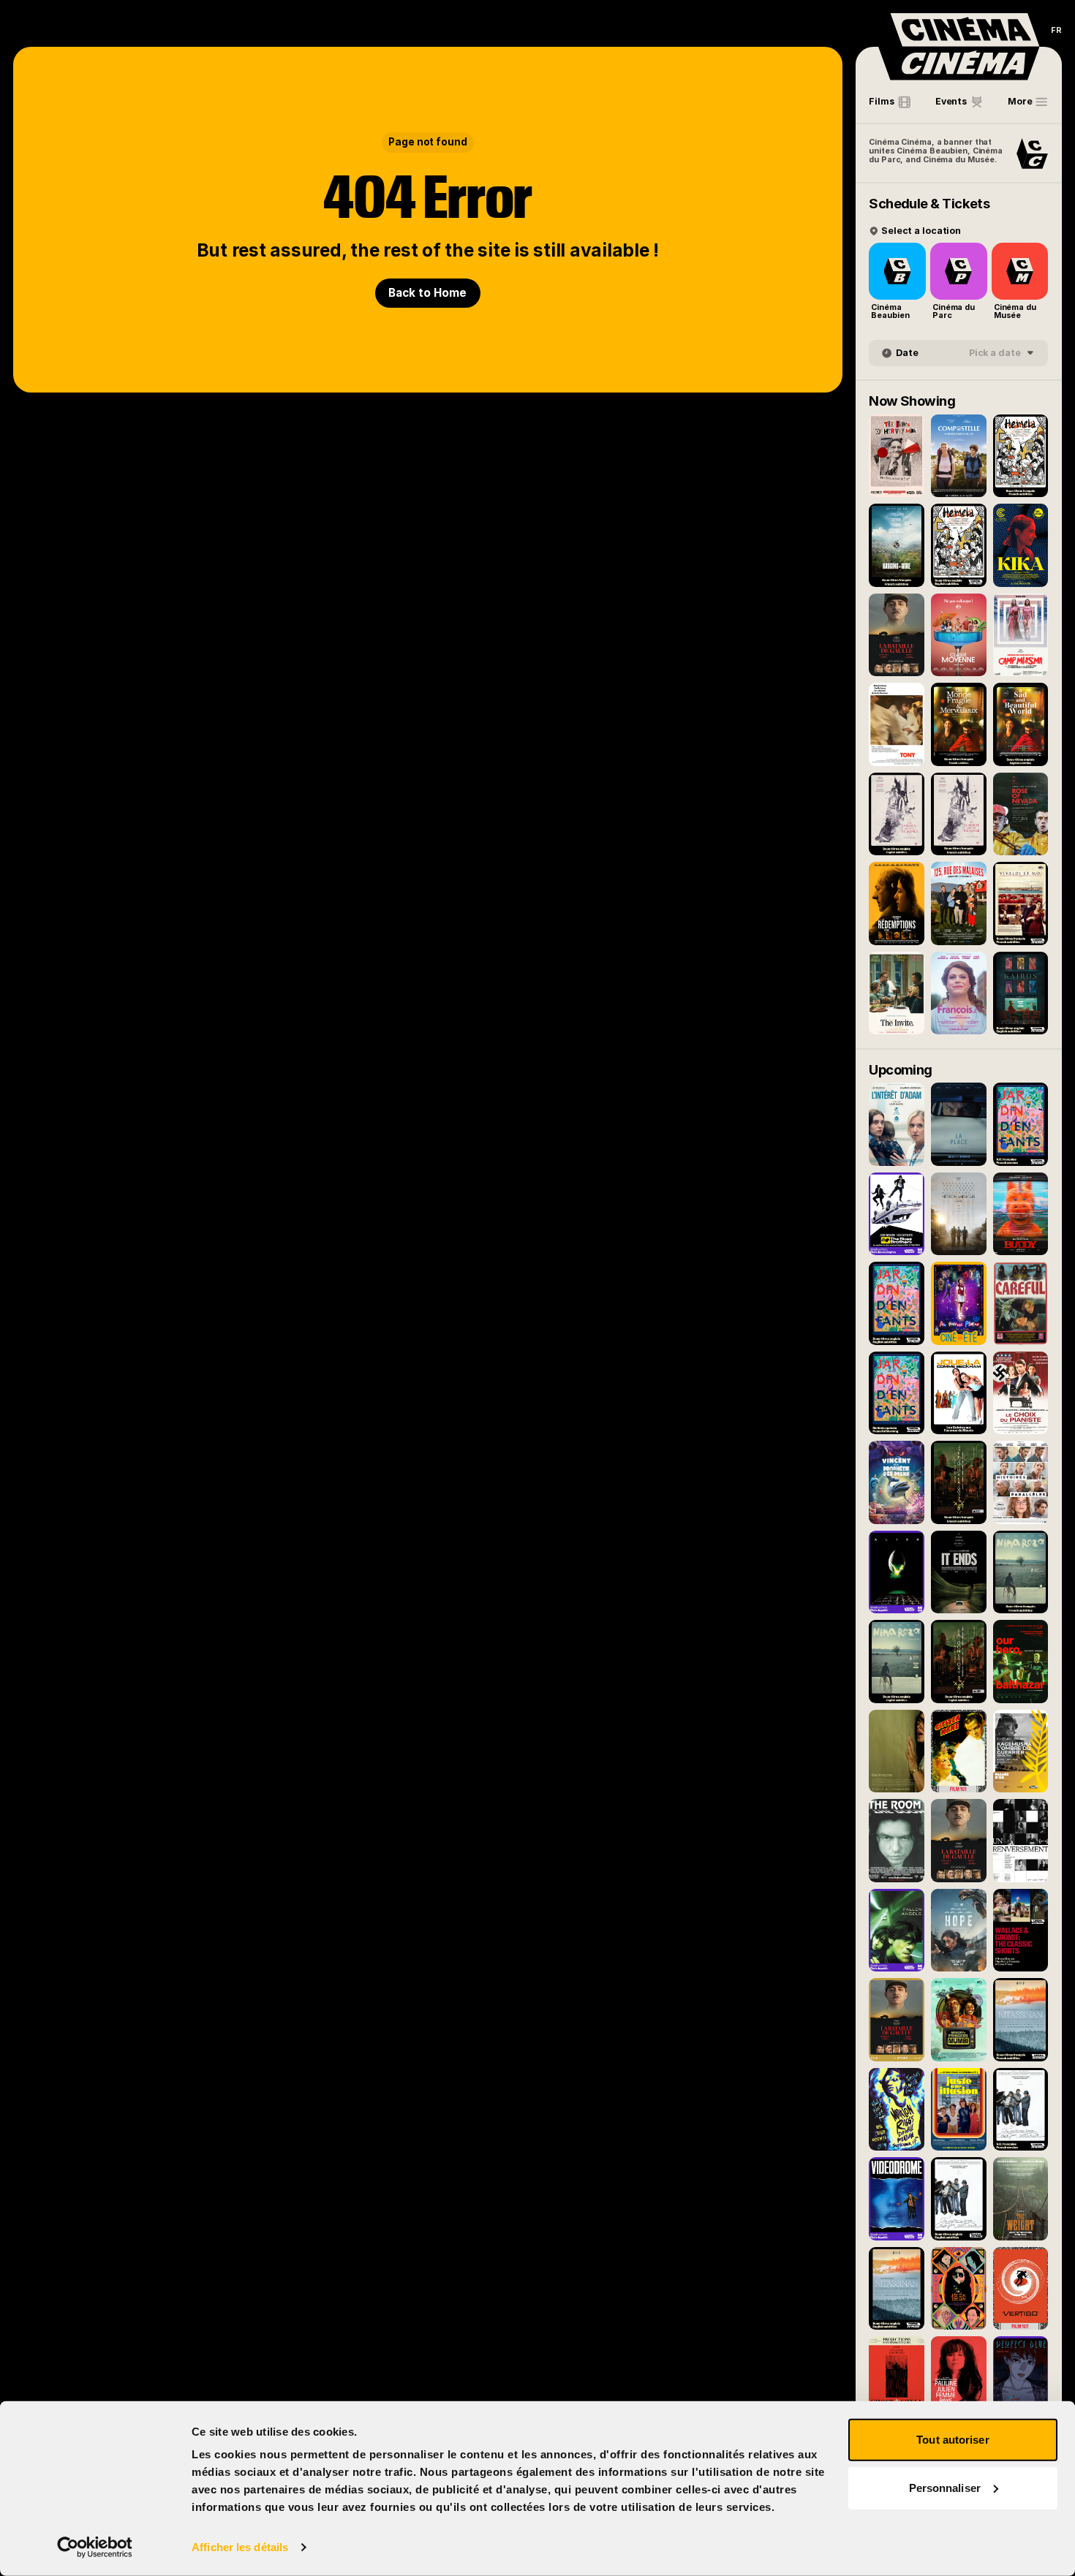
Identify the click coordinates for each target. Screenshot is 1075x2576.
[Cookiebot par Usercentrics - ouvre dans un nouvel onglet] (95, 2547)
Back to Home (427, 293)
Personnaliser (945, 2487)
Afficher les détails (240, 2547)
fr (1056, 30)
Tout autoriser (953, 2440)
